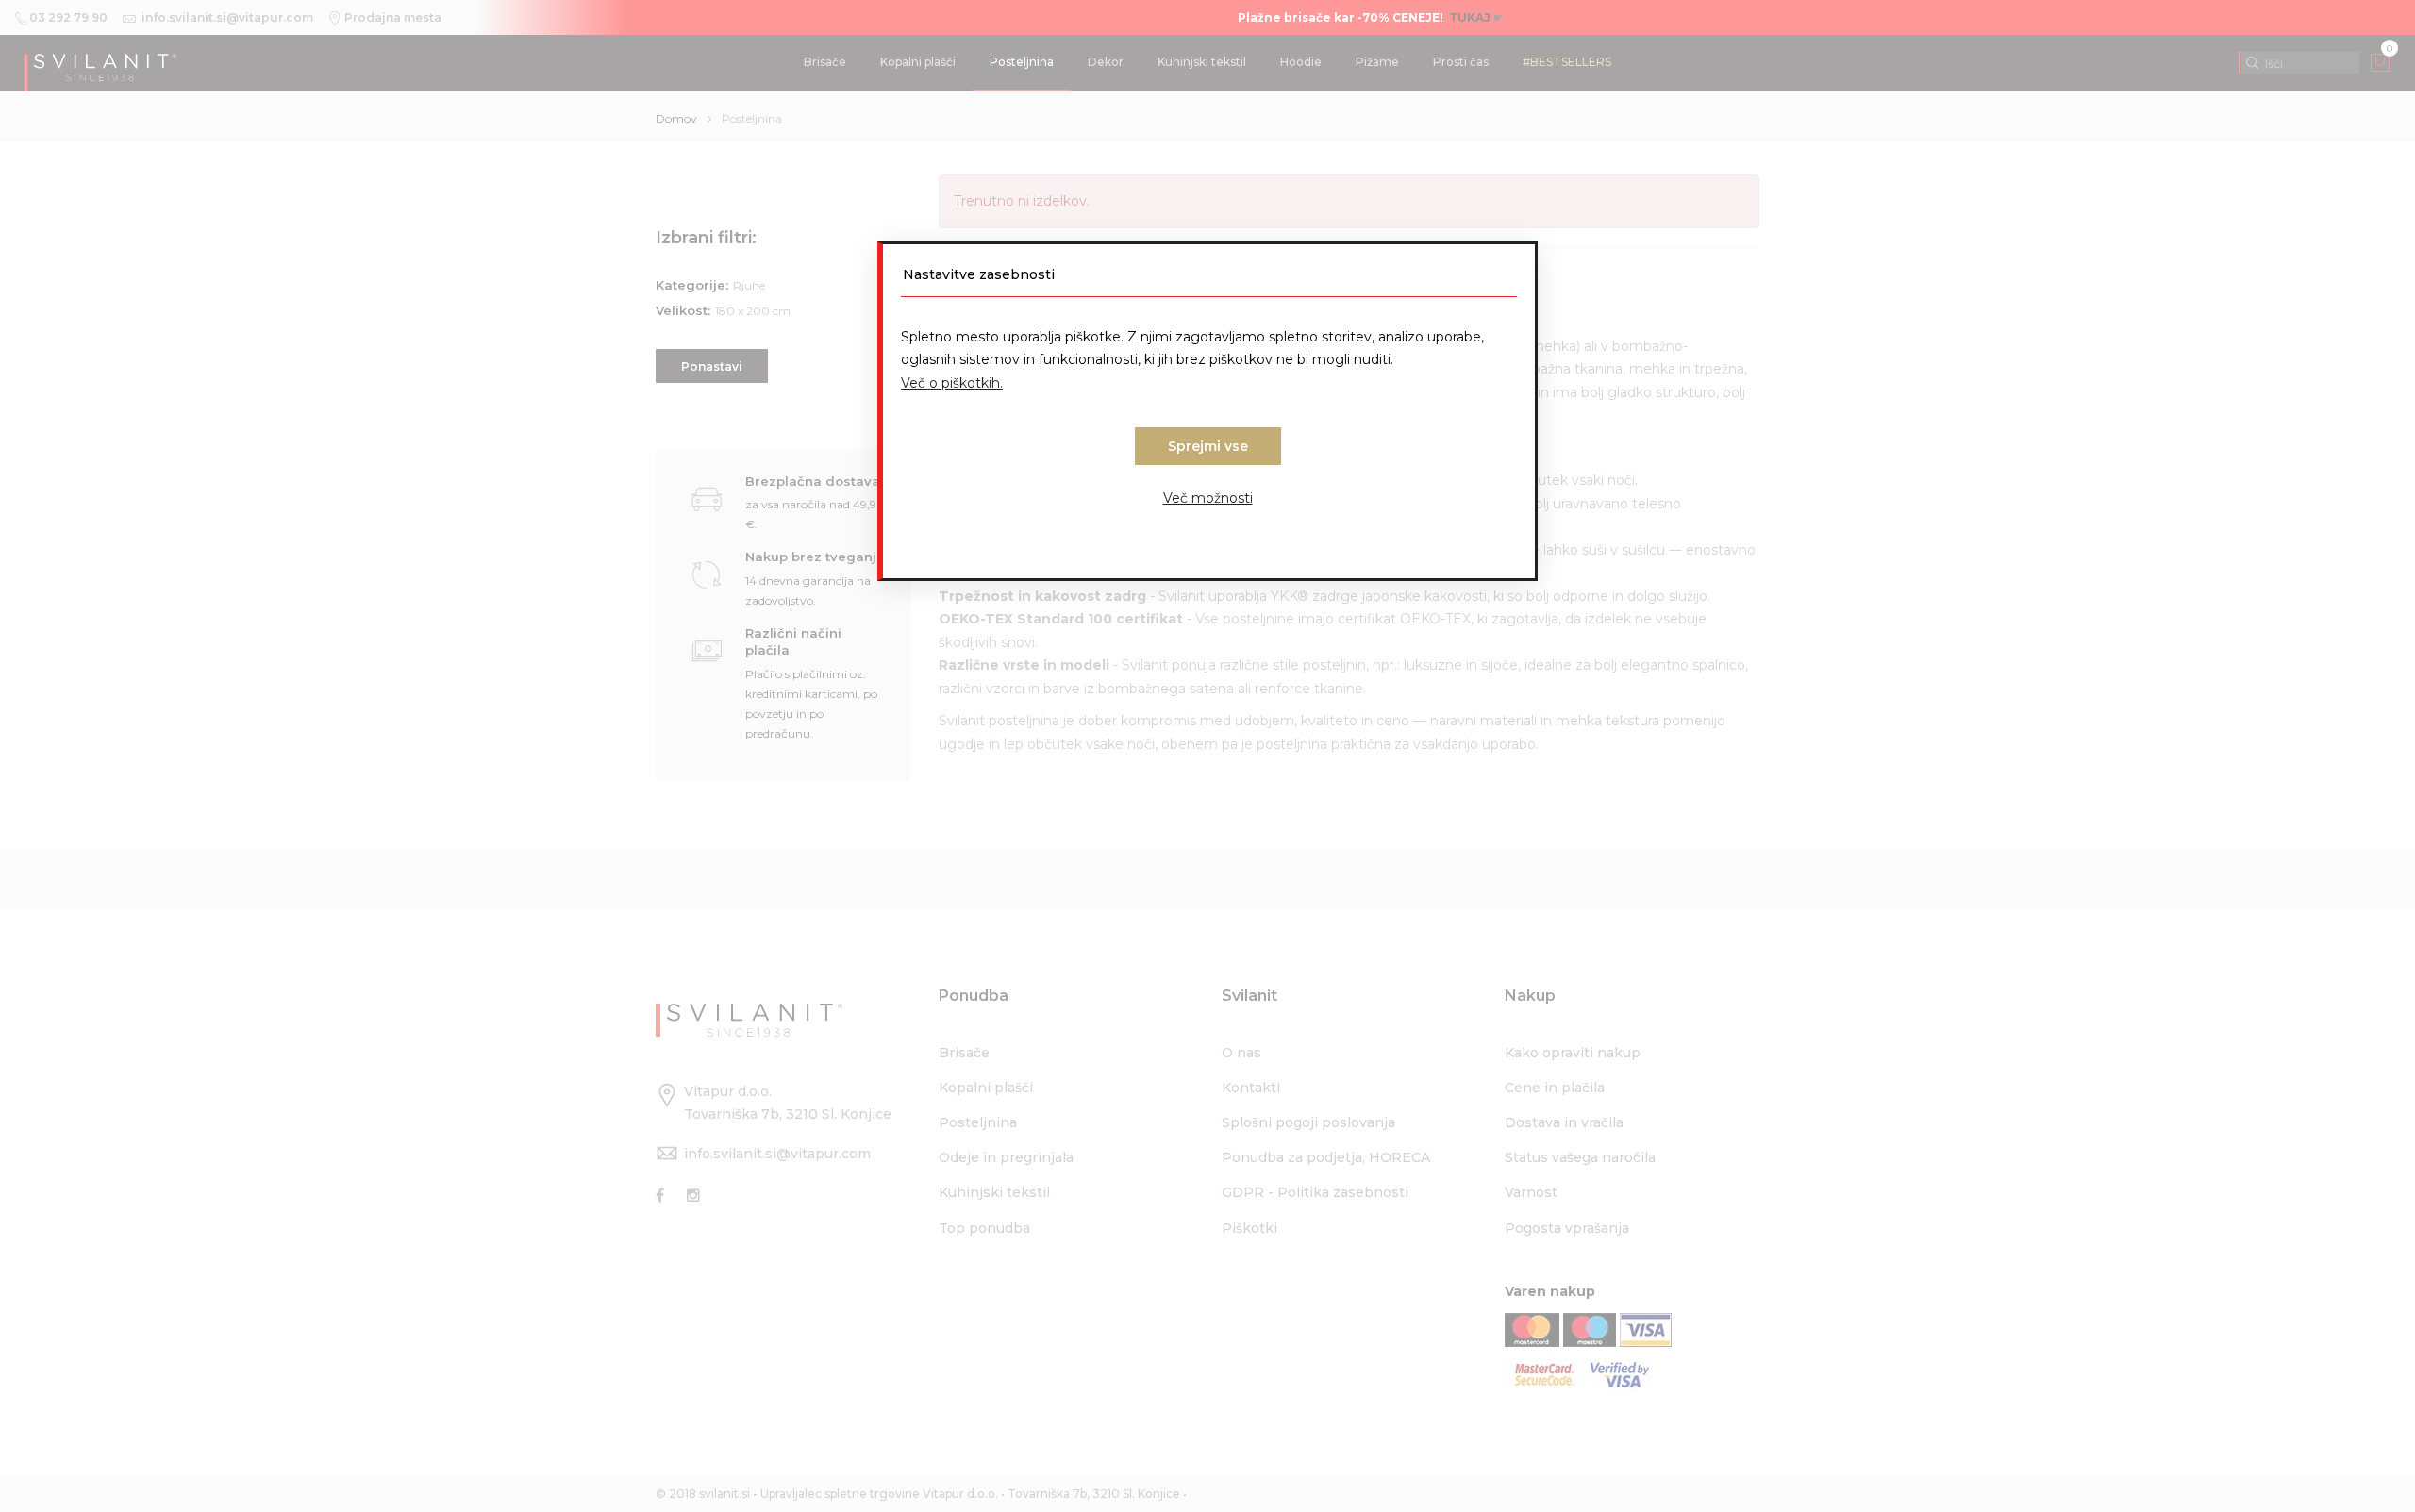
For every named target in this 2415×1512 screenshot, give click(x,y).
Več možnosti (1208, 498)
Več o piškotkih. (952, 383)
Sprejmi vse (1208, 446)
